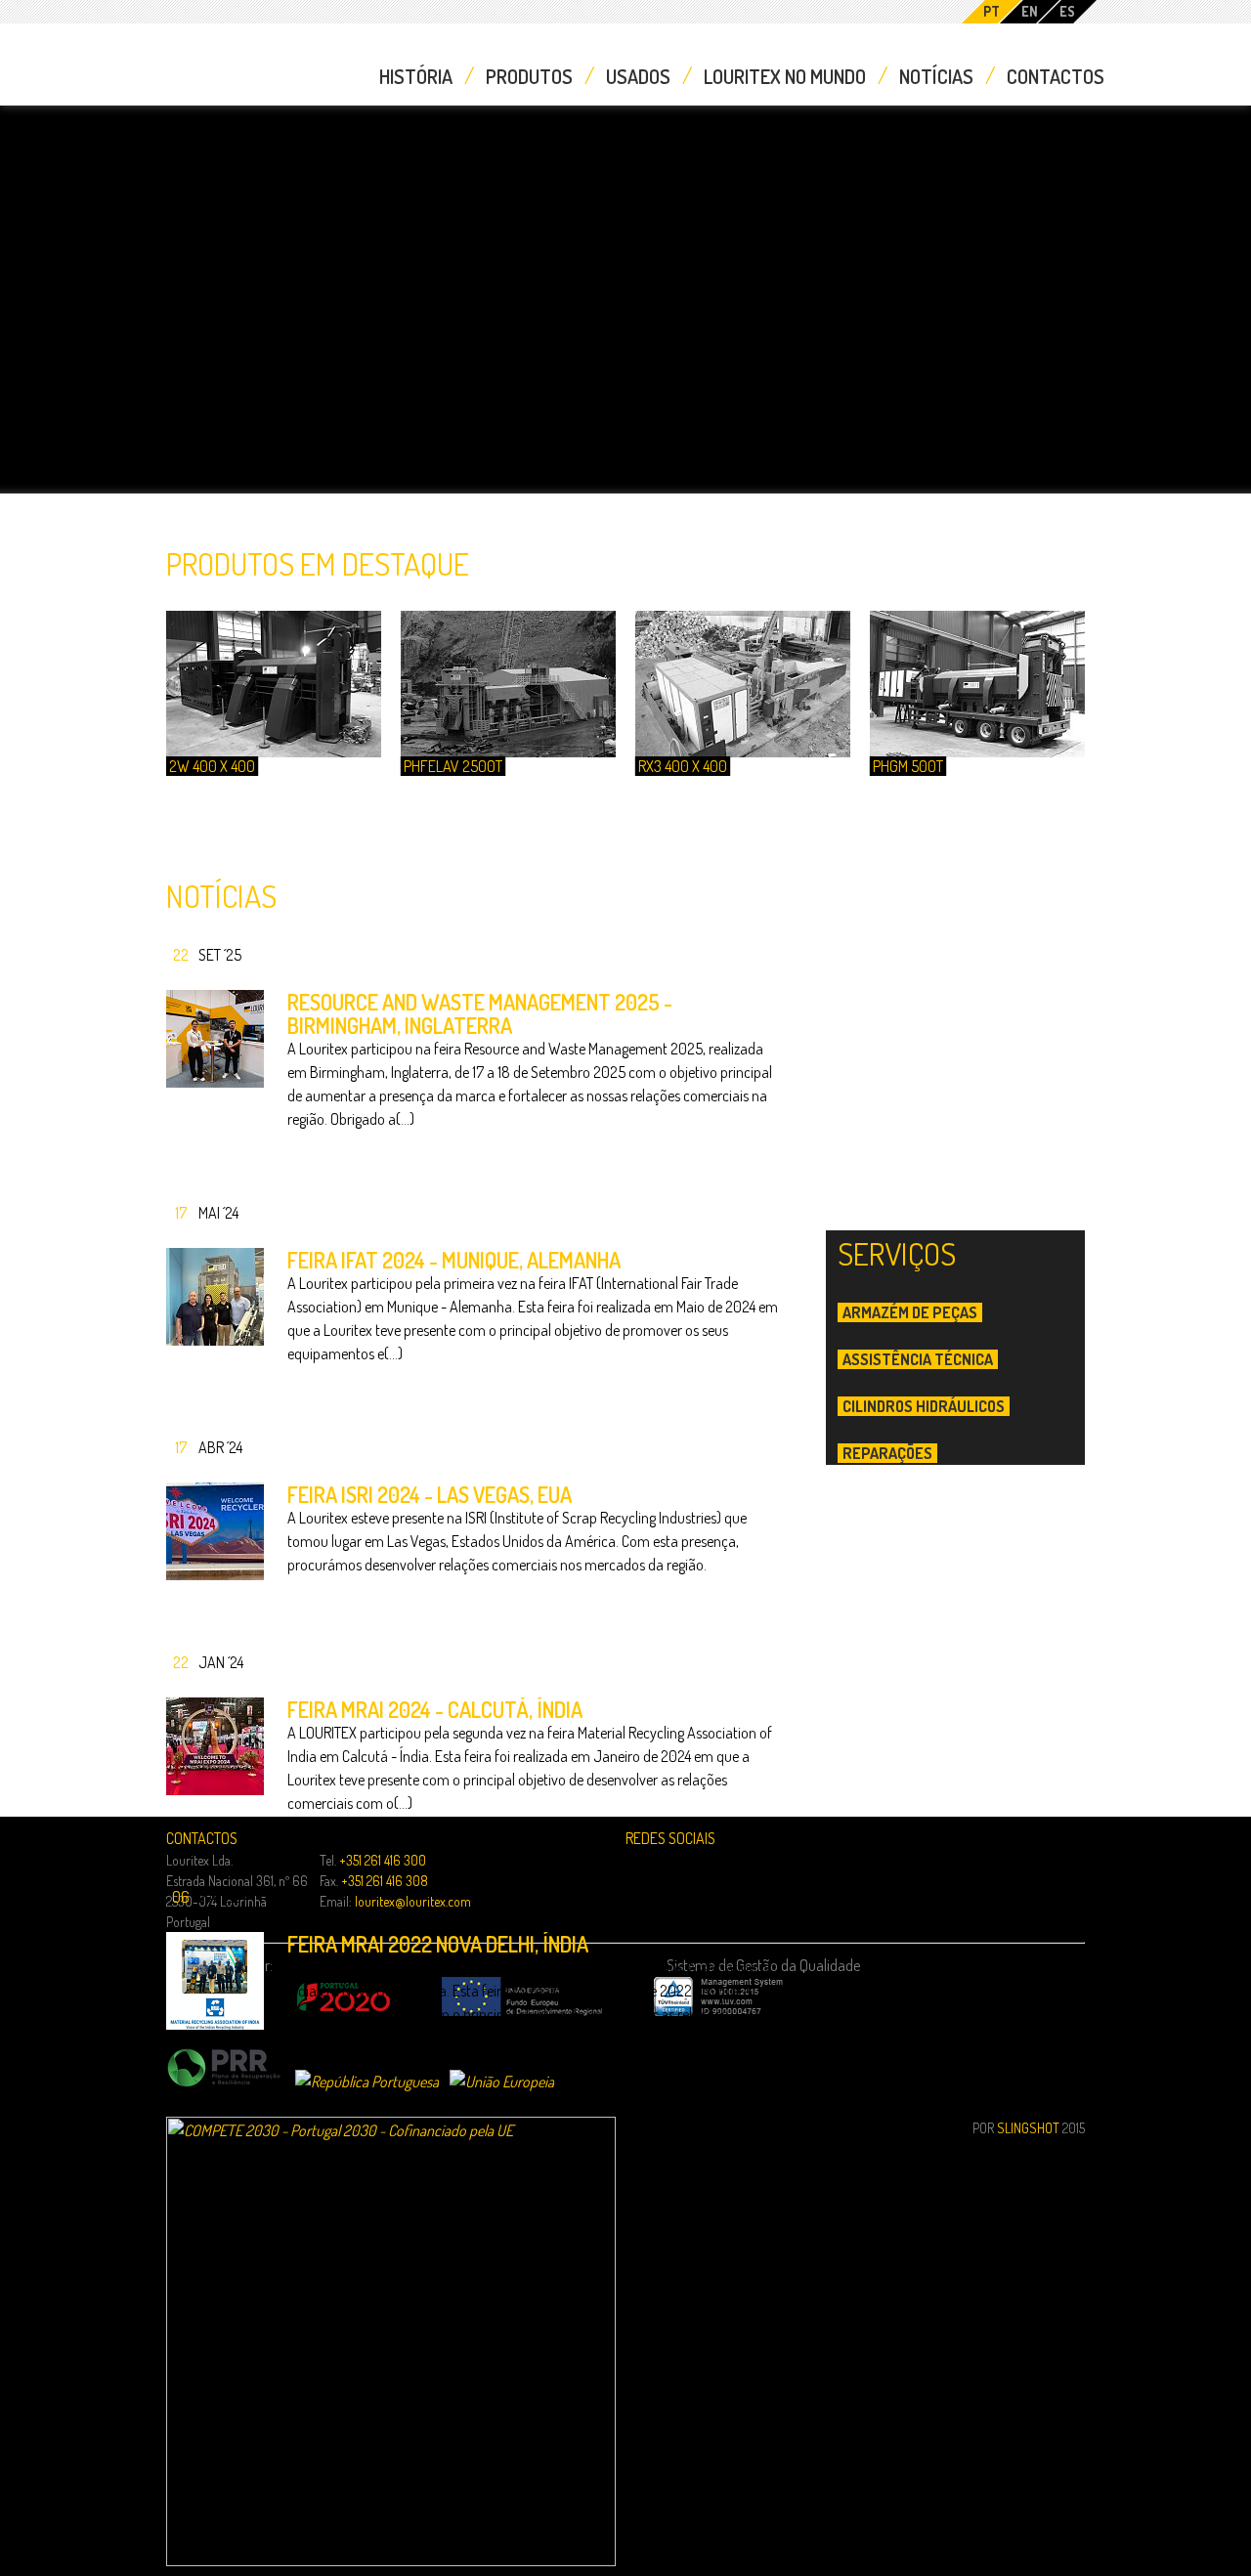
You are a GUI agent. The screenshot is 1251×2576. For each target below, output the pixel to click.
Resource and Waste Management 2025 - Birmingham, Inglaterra (480, 1013)
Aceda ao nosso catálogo (967, 1968)
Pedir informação (981, 1033)
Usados (638, 76)
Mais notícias (189, 2164)
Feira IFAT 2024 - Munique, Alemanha (454, 1260)
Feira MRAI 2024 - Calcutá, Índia (435, 1709)
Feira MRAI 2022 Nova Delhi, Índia (438, 1944)
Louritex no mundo (785, 76)
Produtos (529, 76)
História (416, 76)
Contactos (1056, 76)
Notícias (936, 76)
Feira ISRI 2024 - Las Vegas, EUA (430, 1494)
